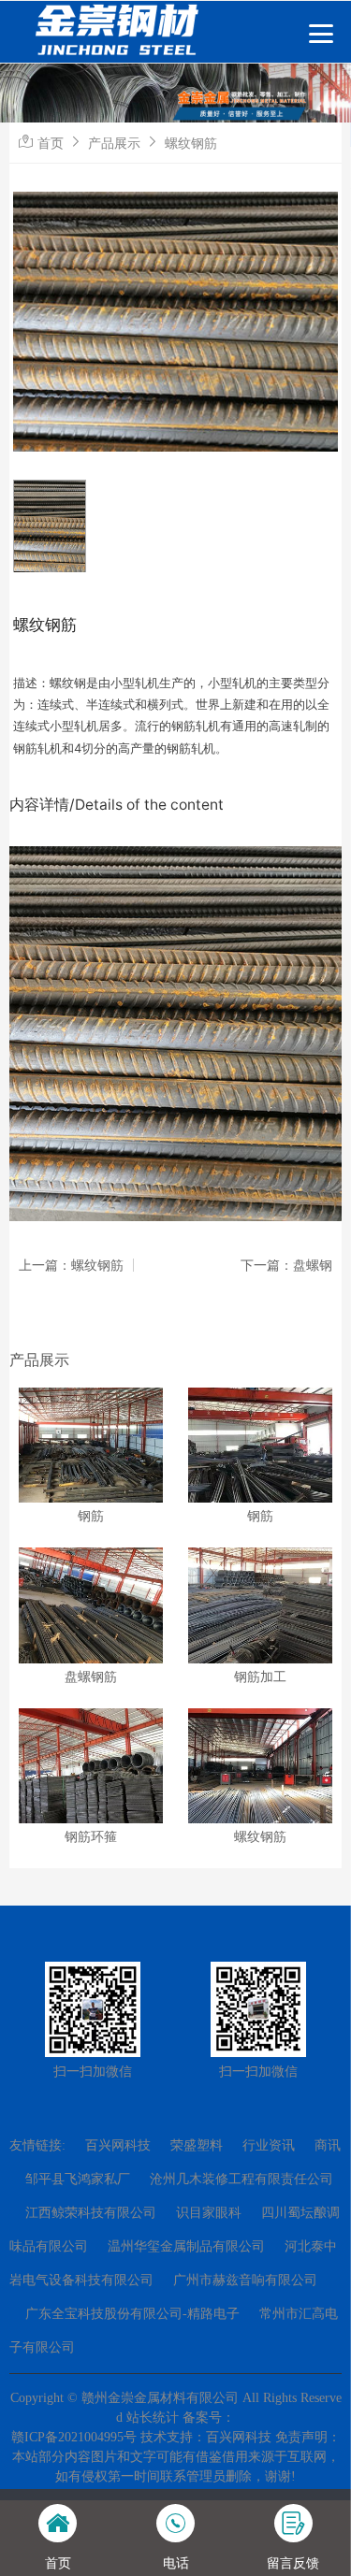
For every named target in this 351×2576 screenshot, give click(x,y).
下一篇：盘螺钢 (286, 1265)
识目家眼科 (209, 2213)
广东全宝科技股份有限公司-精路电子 (132, 2314)
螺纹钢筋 (191, 143)
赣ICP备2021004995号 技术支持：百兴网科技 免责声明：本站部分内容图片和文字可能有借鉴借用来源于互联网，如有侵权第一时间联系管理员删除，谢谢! (176, 2457)
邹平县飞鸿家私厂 (78, 2179)
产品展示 (114, 143)
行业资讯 (269, 2145)
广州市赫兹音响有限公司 (245, 2280)
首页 (51, 143)
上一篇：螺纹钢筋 (71, 1265)
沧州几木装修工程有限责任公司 (241, 2179)
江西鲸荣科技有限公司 (91, 2213)
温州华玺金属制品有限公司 (186, 2246)
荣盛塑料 (197, 2145)
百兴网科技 (118, 2145)
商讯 (328, 2145)
